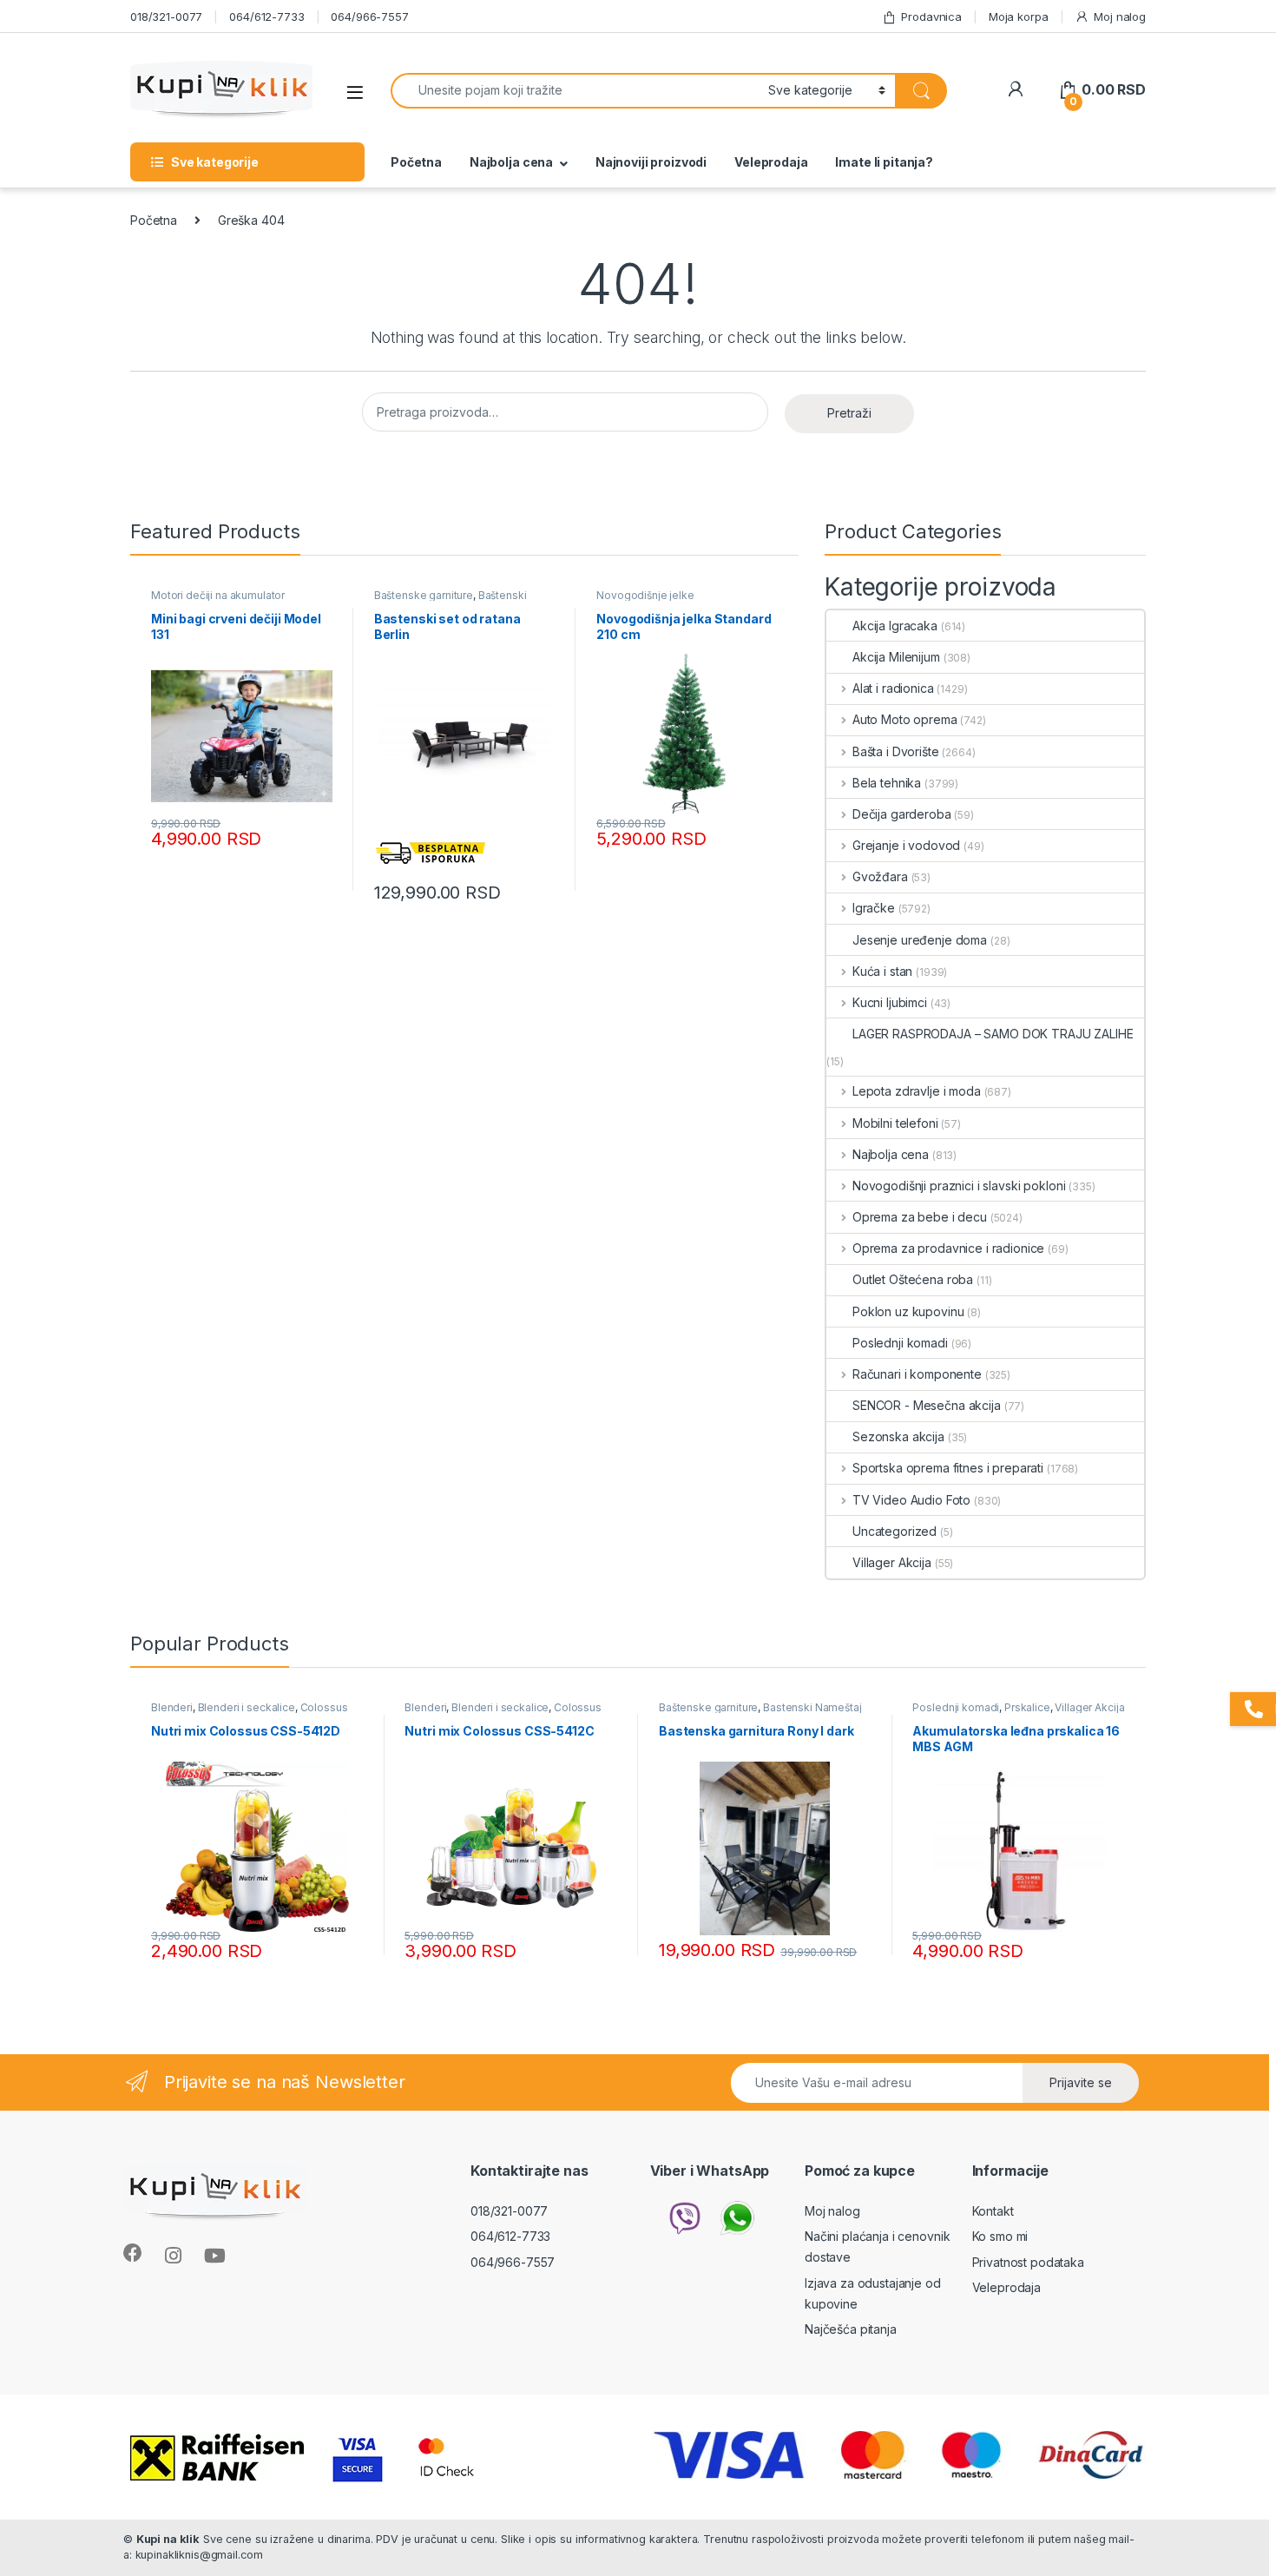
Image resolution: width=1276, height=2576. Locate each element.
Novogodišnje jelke (645, 595)
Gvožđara (880, 876)
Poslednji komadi (900, 1343)
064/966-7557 (369, 16)
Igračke (874, 908)
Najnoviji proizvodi (651, 162)
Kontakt (993, 2211)
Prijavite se (1081, 2082)
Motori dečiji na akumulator (218, 595)
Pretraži (849, 413)
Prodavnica (931, 16)
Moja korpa (1019, 16)
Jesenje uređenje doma (920, 940)
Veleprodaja (771, 162)
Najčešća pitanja (851, 2329)
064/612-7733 (266, 16)
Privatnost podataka (1028, 2262)
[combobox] (575, 91)
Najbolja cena (511, 162)
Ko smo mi (1000, 2236)
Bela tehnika (887, 783)
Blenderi (172, 1707)
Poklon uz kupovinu (908, 1311)
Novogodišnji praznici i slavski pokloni (959, 1186)
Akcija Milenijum (896, 657)
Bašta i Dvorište (896, 751)
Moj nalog (1120, 16)
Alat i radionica (893, 688)
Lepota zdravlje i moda (917, 1091)
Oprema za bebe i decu (920, 1217)
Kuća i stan (882, 971)
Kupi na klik (168, 2539)
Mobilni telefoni (895, 1123)
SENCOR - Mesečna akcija (927, 1405)
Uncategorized (895, 1531)
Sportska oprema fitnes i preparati (948, 1468)
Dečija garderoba (902, 814)
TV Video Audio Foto (911, 1500)
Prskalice (1027, 1707)
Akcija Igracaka (895, 626)
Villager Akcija (892, 1562)
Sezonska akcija (898, 1436)
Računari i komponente (917, 1374)
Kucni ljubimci (890, 1002)
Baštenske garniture (424, 595)
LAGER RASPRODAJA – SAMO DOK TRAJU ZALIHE (993, 1034)
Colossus (324, 1707)
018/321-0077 (166, 16)
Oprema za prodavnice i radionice (948, 1248)
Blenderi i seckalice (247, 1707)
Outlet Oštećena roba (913, 1279)
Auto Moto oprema (905, 719)
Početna (416, 162)
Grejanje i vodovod (906, 845)
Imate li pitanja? (884, 162)
